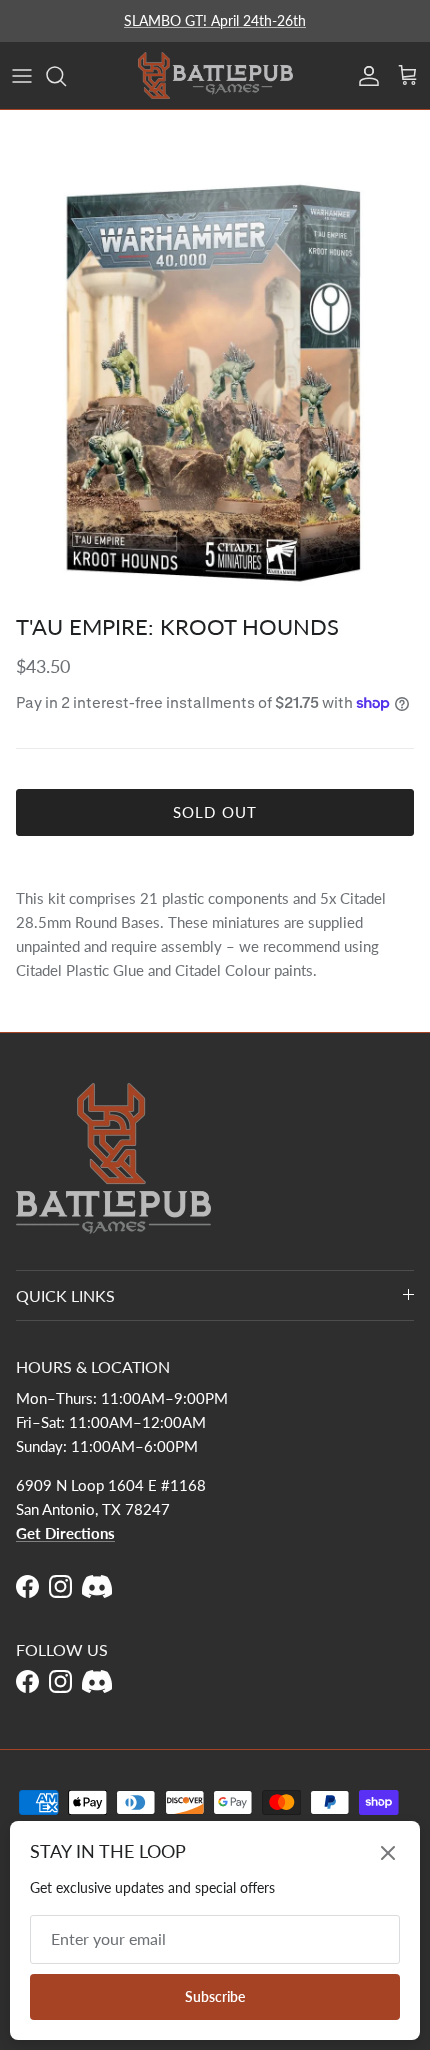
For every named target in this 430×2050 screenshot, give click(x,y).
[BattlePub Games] (215, 75)
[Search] (66, 76)
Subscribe (215, 1996)
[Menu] (22, 76)
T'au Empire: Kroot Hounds (177, 626)
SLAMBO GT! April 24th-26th (215, 20)
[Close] (388, 1853)
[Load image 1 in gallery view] (215, 382)
